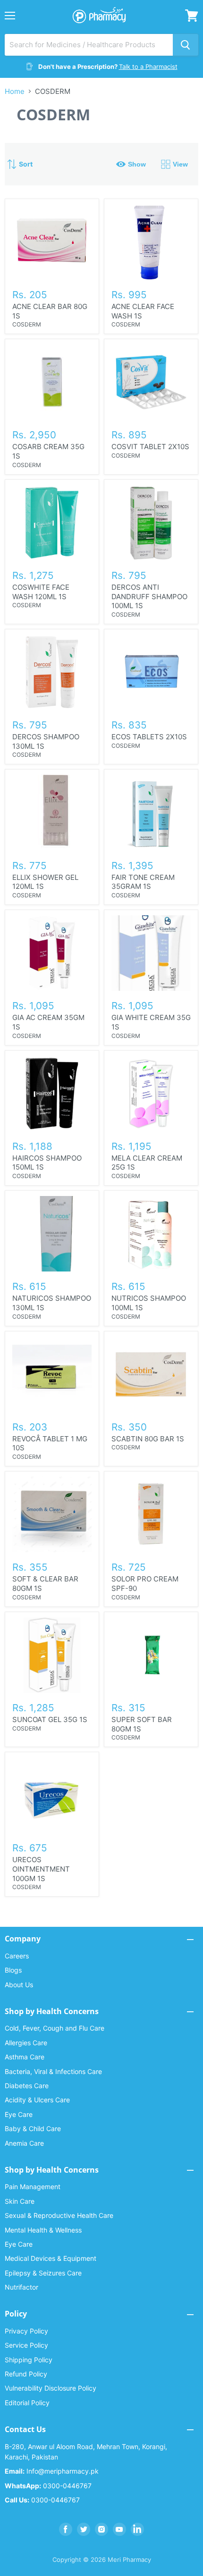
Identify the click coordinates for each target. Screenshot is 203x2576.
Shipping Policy (29, 2360)
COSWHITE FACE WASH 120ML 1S (41, 592)
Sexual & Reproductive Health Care (59, 2215)
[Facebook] (66, 2529)
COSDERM (27, 324)
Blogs (13, 1970)
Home (15, 91)
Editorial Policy (27, 2403)
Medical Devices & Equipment (51, 2258)
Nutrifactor (21, 2287)
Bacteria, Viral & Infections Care (53, 2071)
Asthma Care (25, 2057)
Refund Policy (26, 2374)
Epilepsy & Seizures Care (43, 2273)
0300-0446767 (48, 2486)
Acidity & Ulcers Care (37, 2100)
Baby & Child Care (33, 2129)
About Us (19, 1985)
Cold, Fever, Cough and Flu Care (55, 2028)
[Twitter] (84, 2529)
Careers (17, 1956)
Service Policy (26, 2345)
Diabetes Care (27, 2086)
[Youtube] (119, 2529)
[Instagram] (101, 2529)
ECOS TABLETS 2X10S (149, 737)
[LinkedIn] (137, 2529)
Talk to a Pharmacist (148, 67)
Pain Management (33, 2187)
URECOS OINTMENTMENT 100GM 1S (41, 1869)
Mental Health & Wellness (43, 2230)
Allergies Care (26, 2043)
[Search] (186, 45)
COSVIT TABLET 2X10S (150, 447)
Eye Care (19, 2114)
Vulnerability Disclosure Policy (51, 2388)
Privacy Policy (26, 2331)
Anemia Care (24, 2143)
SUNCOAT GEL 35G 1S (50, 1719)
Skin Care (20, 2201)
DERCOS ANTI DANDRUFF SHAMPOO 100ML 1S (149, 596)
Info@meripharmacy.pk (52, 2471)
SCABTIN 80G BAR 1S (148, 1439)
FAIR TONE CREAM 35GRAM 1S (143, 882)
